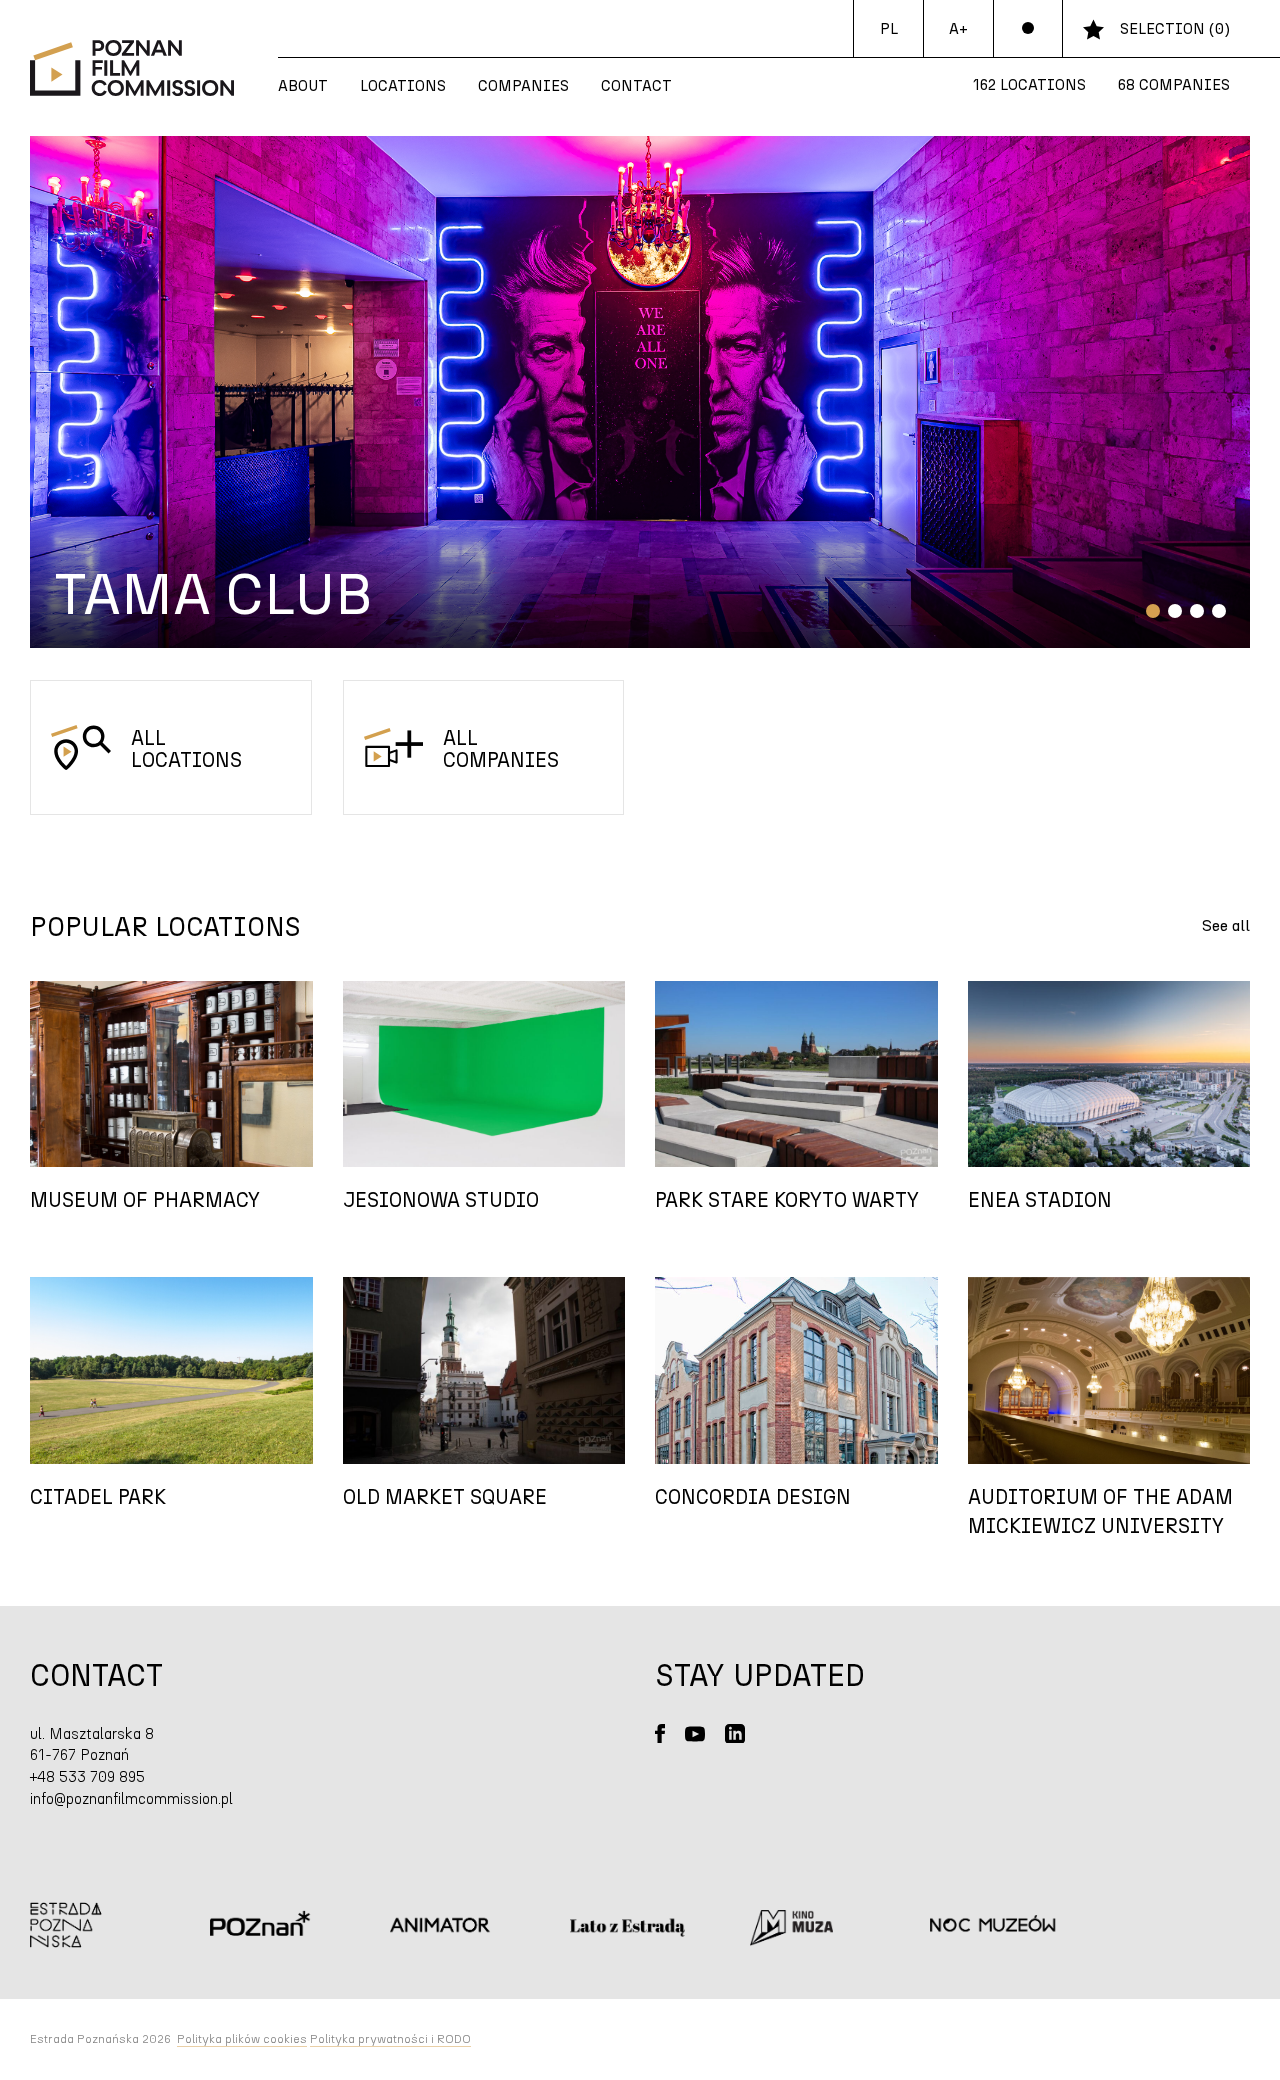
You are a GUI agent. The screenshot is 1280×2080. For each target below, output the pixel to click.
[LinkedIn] (735, 1733)
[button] (1153, 611)
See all (1226, 926)
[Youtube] (695, 1733)
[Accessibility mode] (1028, 29)
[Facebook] (660, 1733)
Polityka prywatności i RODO (390, 2039)
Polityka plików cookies (242, 2039)
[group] (640, 392)
